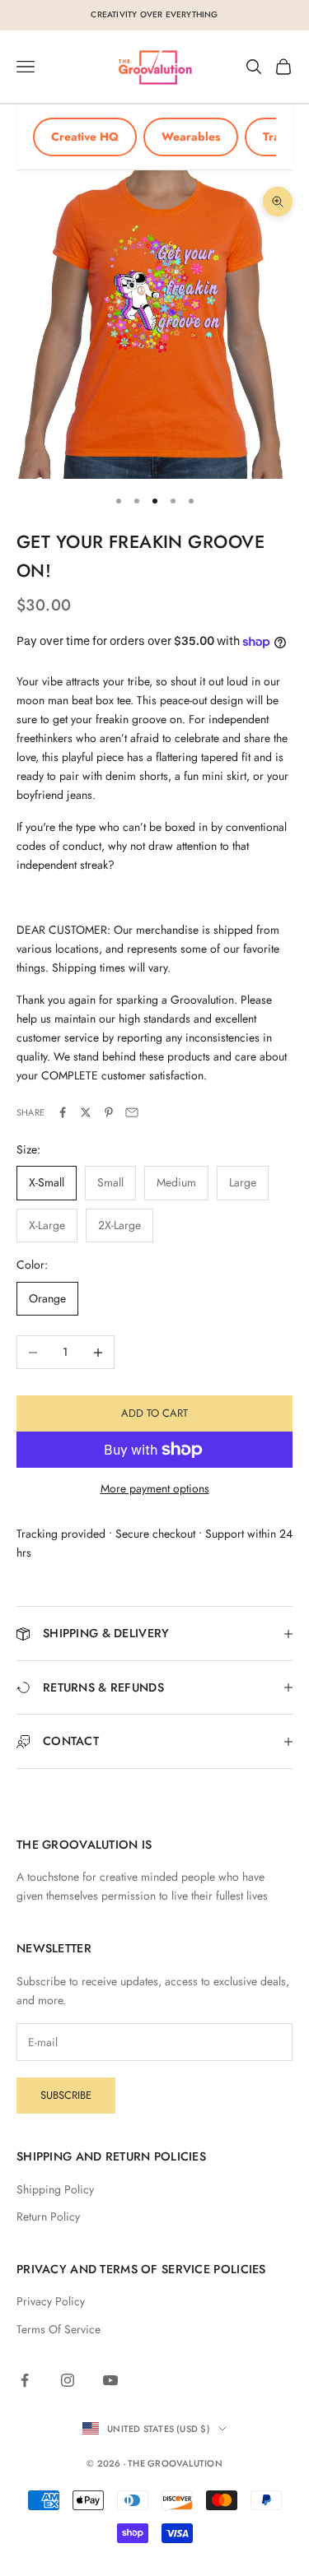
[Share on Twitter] (86, 1112)
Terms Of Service (59, 2329)
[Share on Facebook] (63, 1112)
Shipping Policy (55, 2189)
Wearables (191, 137)
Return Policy (48, 2216)
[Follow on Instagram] (68, 2380)
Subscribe (66, 2095)
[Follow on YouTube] (110, 2380)
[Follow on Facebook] (25, 2380)
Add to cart (154, 1413)
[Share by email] (132, 1112)
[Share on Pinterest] (109, 1112)
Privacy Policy (51, 2301)
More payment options (155, 1488)
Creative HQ (85, 137)
